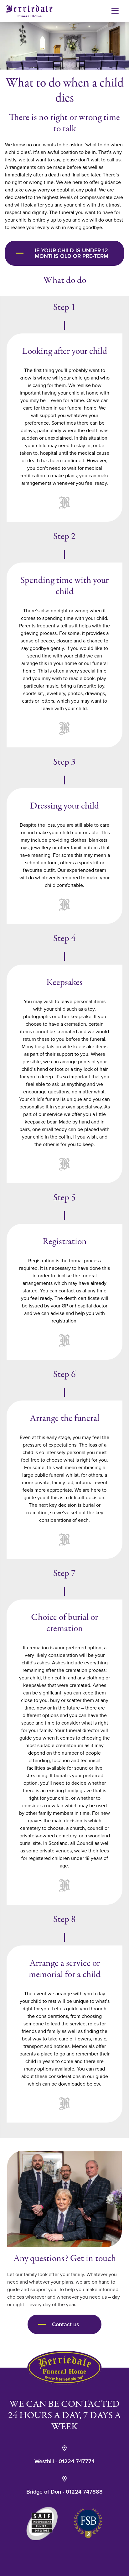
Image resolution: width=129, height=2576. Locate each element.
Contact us (66, 2324)
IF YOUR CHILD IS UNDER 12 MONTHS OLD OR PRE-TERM (72, 253)
